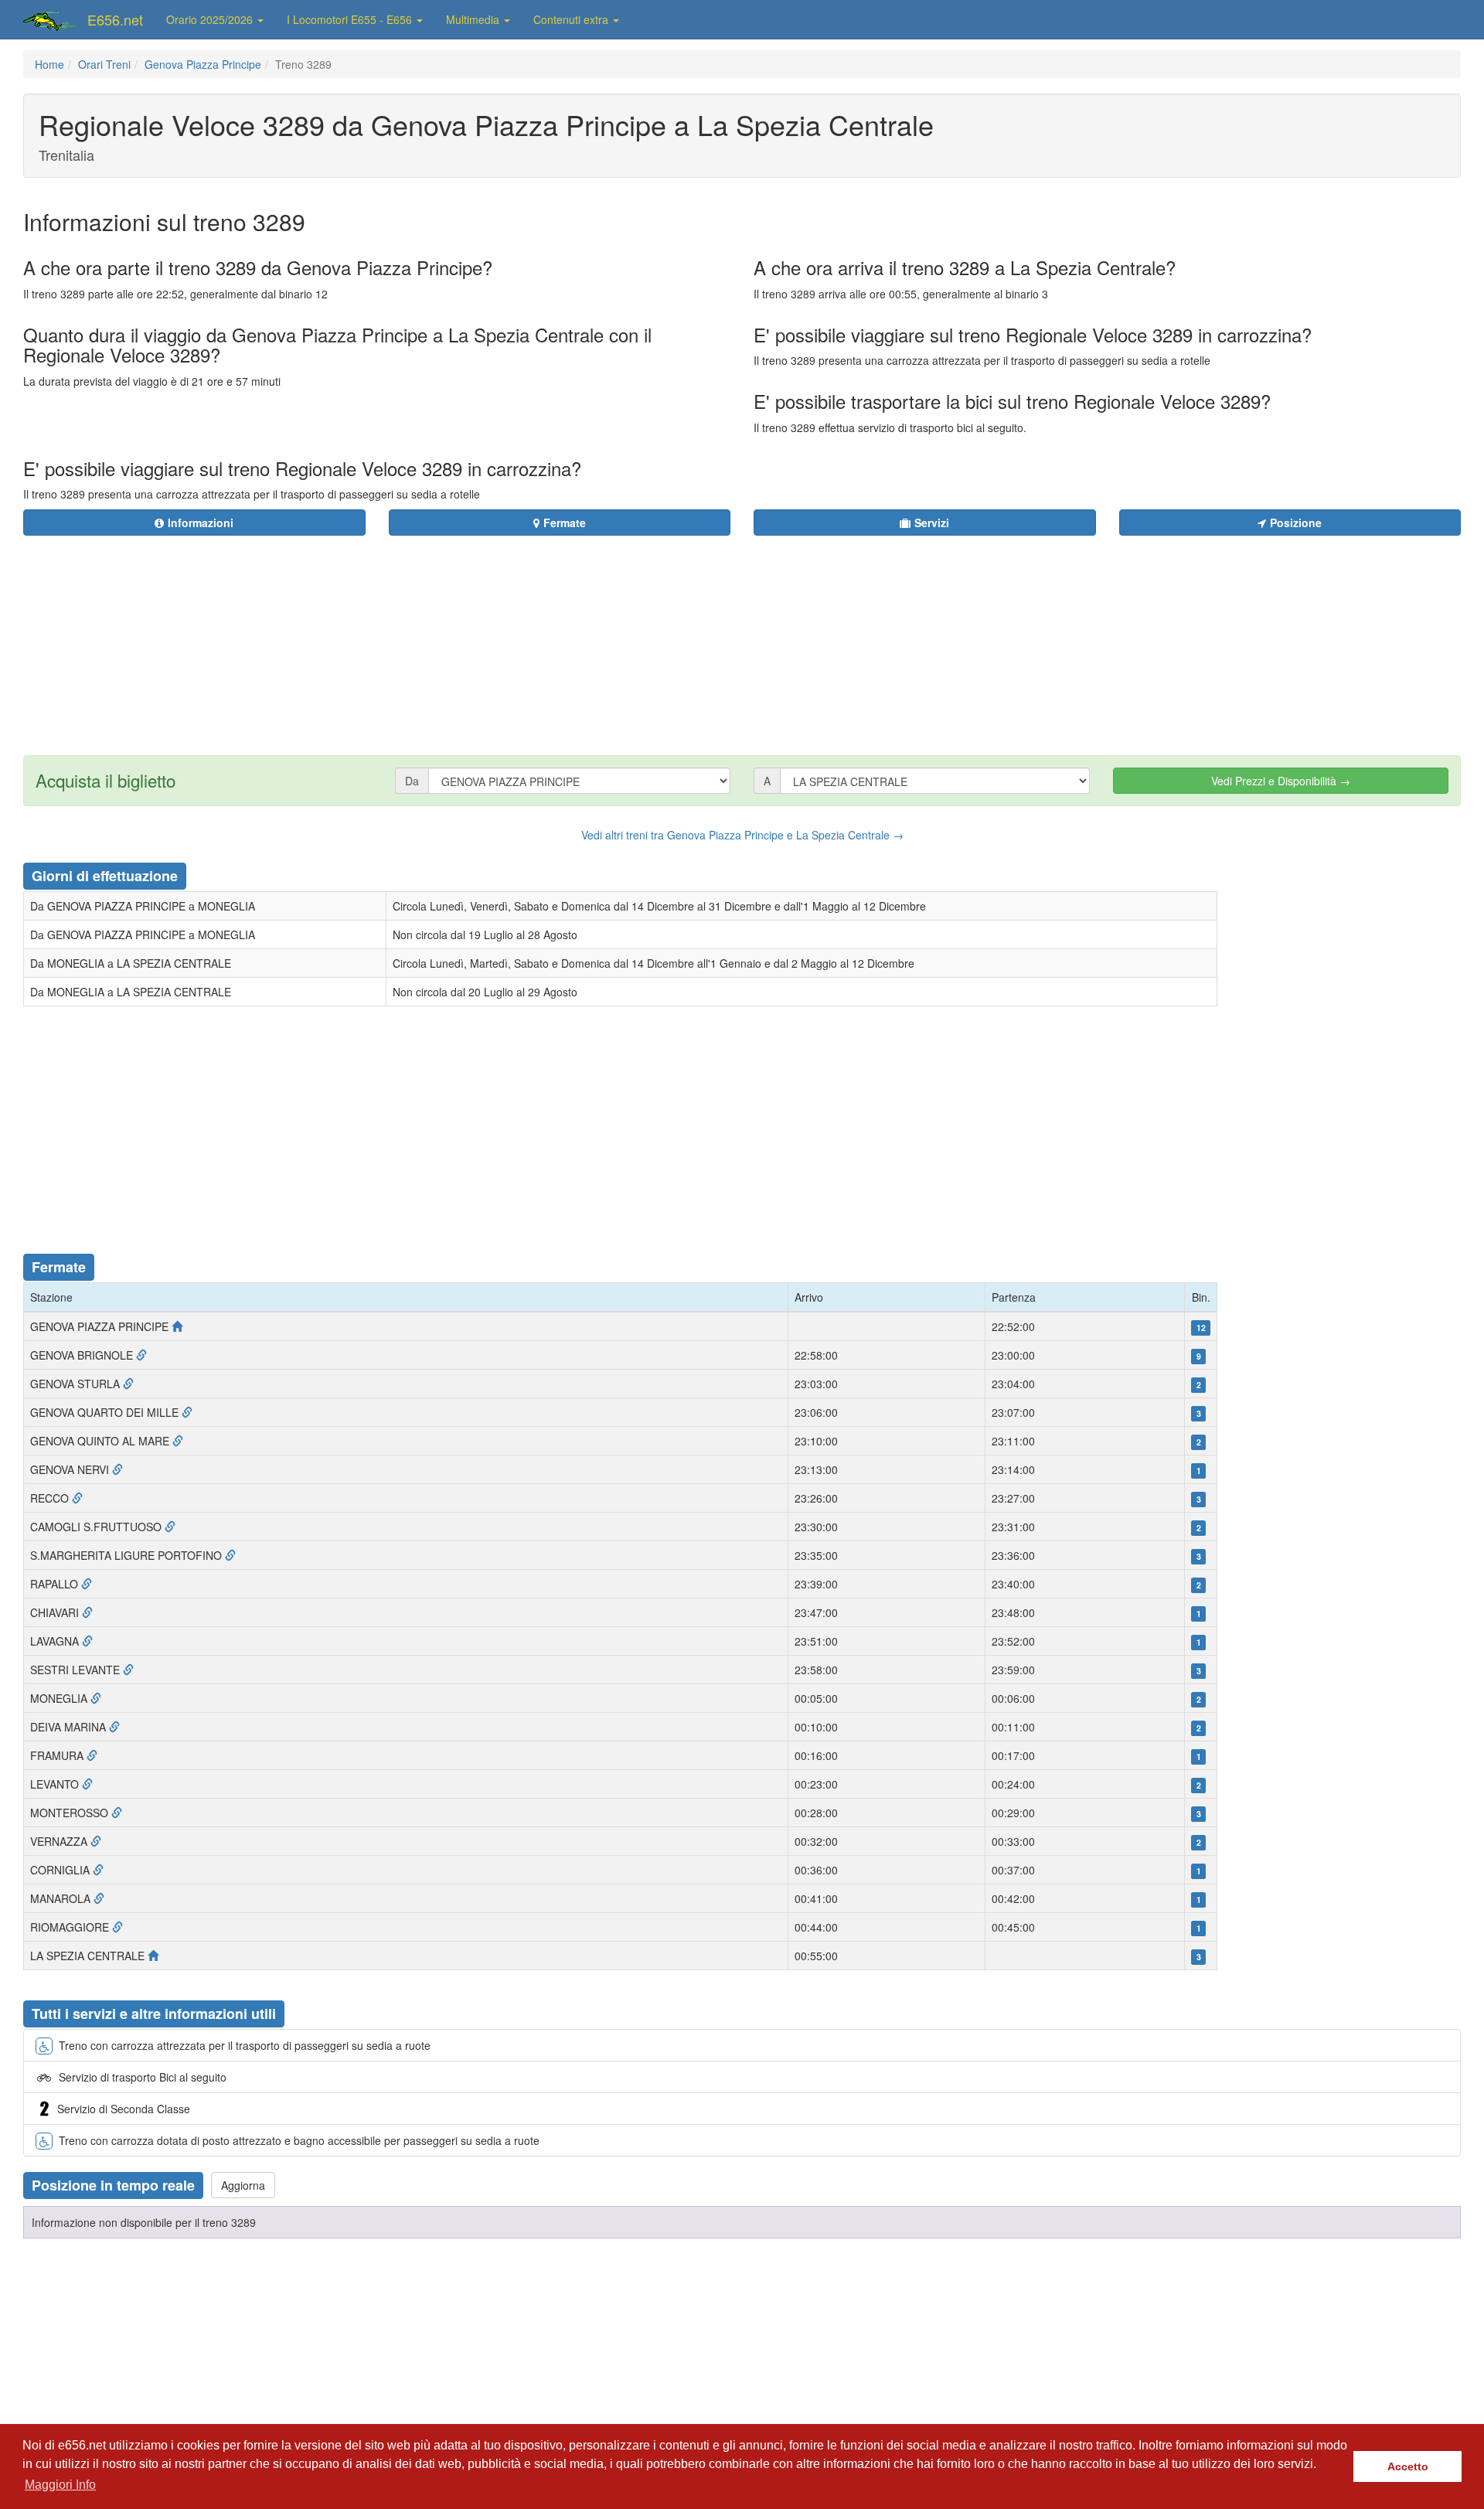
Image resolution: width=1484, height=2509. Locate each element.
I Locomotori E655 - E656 (351, 19)
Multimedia (474, 19)
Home (49, 64)
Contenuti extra (572, 19)
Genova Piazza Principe (203, 64)
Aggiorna (243, 2185)
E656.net (115, 19)
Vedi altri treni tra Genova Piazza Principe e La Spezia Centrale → (742, 835)
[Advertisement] (836, 636)
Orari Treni (104, 64)
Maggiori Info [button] (60, 2485)
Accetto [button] (1408, 2466)
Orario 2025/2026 (211, 19)
